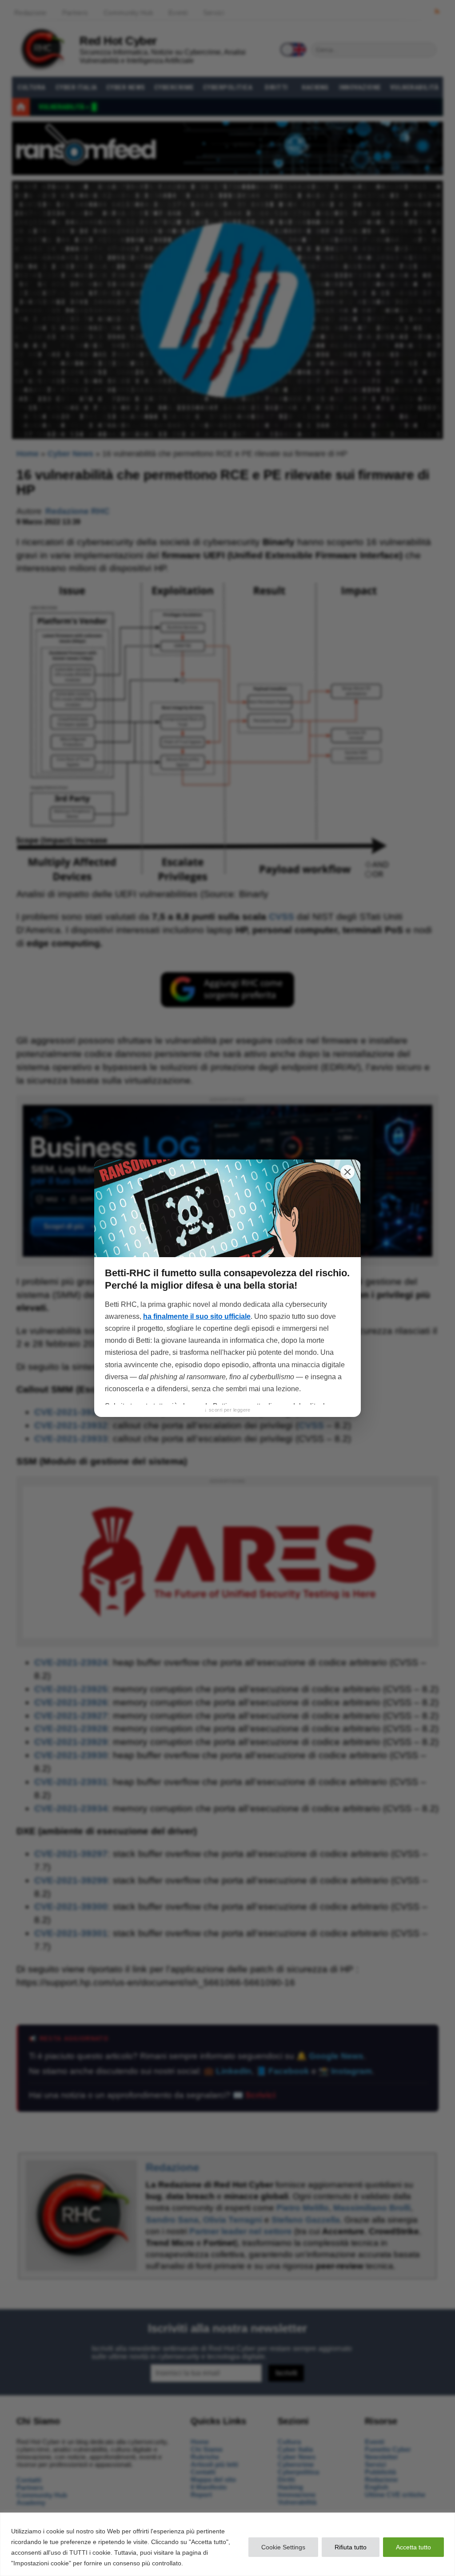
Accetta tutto (413, 2547)
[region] (227, 2544)
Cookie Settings (283, 2547)
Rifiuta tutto (351, 2547)
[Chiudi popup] (347, 1172)
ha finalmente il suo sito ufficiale (197, 1316)
